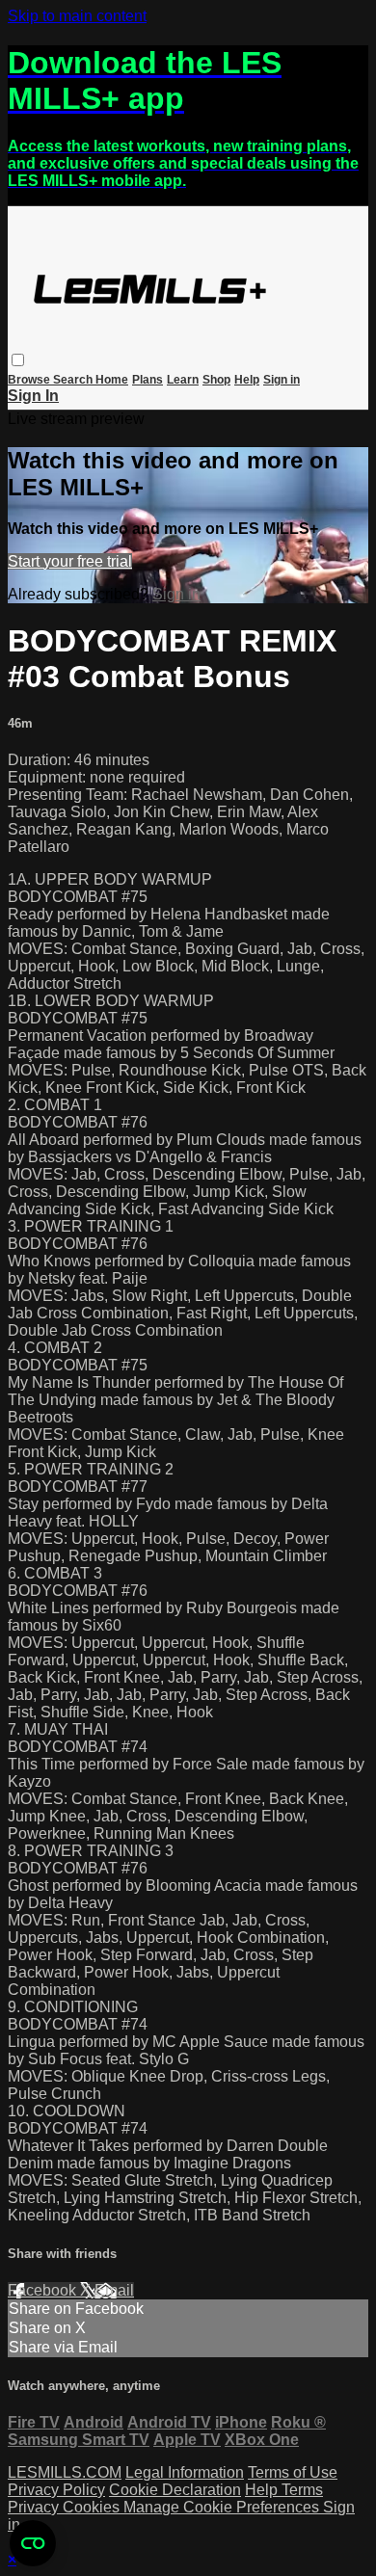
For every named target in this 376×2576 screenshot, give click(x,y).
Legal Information (185, 2472)
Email (114, 2290)
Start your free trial (70, 561)
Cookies (93, 2507)
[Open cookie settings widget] (33, 2543)
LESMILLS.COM (65, 2472)
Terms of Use (293, 2472)
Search (74, 380)
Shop (216, 380)
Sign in (282, 380)
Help (247, 380)
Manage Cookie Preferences (223, 2507)
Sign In (33, 396)
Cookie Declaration (175, 2490)
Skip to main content (77, 16)
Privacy (35, 2507)
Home (112, 380)
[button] (18, 360)
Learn (183, 380)
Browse (30, 380)
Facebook (44, 2290)
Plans (148, 380)
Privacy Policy (56, 2490)
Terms (302, 2490)
